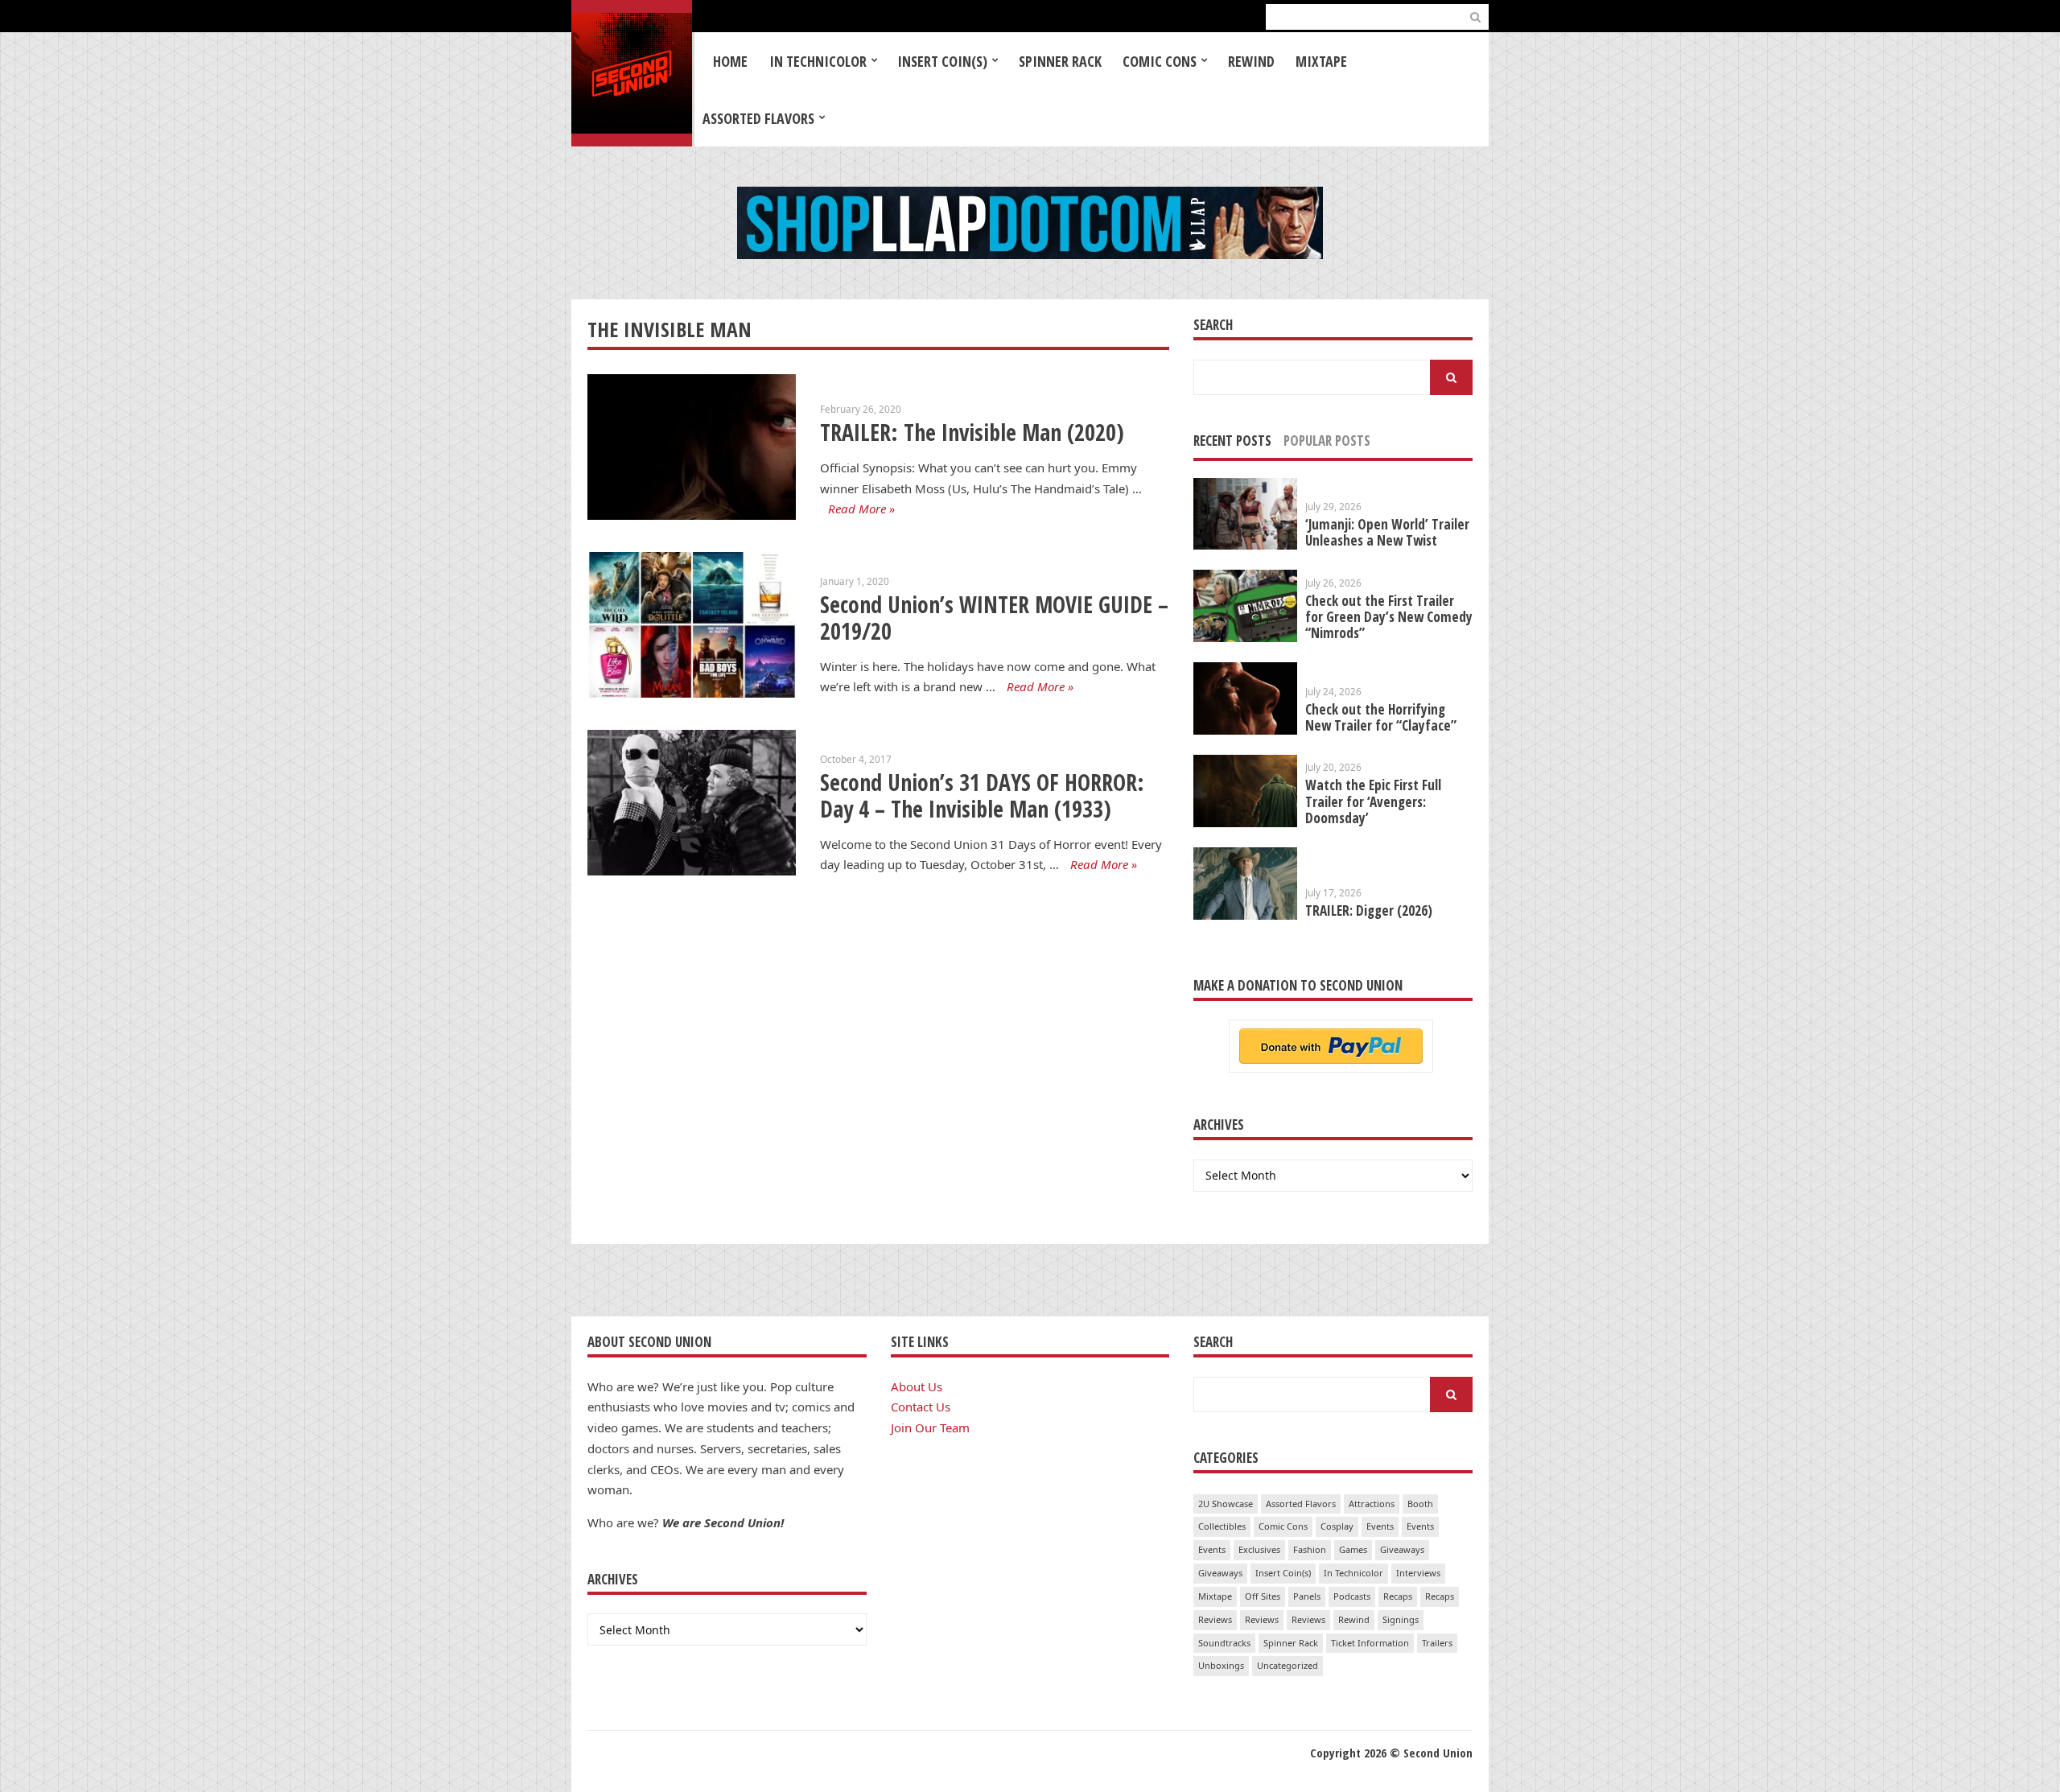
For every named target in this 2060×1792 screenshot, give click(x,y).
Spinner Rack (1060, 61)
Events (1380, 1526)
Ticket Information (1370, 1643)
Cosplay (1337, 1526)
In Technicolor (818, 61)
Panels (1307, 1596)
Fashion (1310, 1549)
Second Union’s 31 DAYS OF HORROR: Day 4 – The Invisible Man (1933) (982, 795)
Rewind (1251, 61)
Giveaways (1402, 1549)
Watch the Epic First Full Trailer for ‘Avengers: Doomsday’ (1373, 801)
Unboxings (1221, 1665)
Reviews (1215, 1619)
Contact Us (921, 1407)
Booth (1420, 1504)
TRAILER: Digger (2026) (1369, 910)
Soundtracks (1224, 1643)
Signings (1401, 1619)
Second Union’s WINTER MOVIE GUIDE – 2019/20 (994, 618)
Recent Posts (1232, 441)
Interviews (1418, 1573)
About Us (917, 1386)
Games (1353, 1549)
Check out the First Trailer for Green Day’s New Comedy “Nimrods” (1389, 617)
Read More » (861, 509)
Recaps (1398, 1596)
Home (730, 61)
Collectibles (1222, 1526)
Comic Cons (1160, 61)
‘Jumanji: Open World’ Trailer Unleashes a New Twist (1387, 532)
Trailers (1437, 1643)
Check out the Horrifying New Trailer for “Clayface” (1381, 717)
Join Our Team (930, 1427)
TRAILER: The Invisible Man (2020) (972, 432)
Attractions (1372, 1504)
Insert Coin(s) (942, 61)
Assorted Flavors (758, 118)
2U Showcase (1226, 1504)
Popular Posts (1327, 441)
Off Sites (1263, 1596)
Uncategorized (1287, 1665)
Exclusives (1259, 1549)
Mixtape (1321, 61)
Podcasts (1352, 1596)
